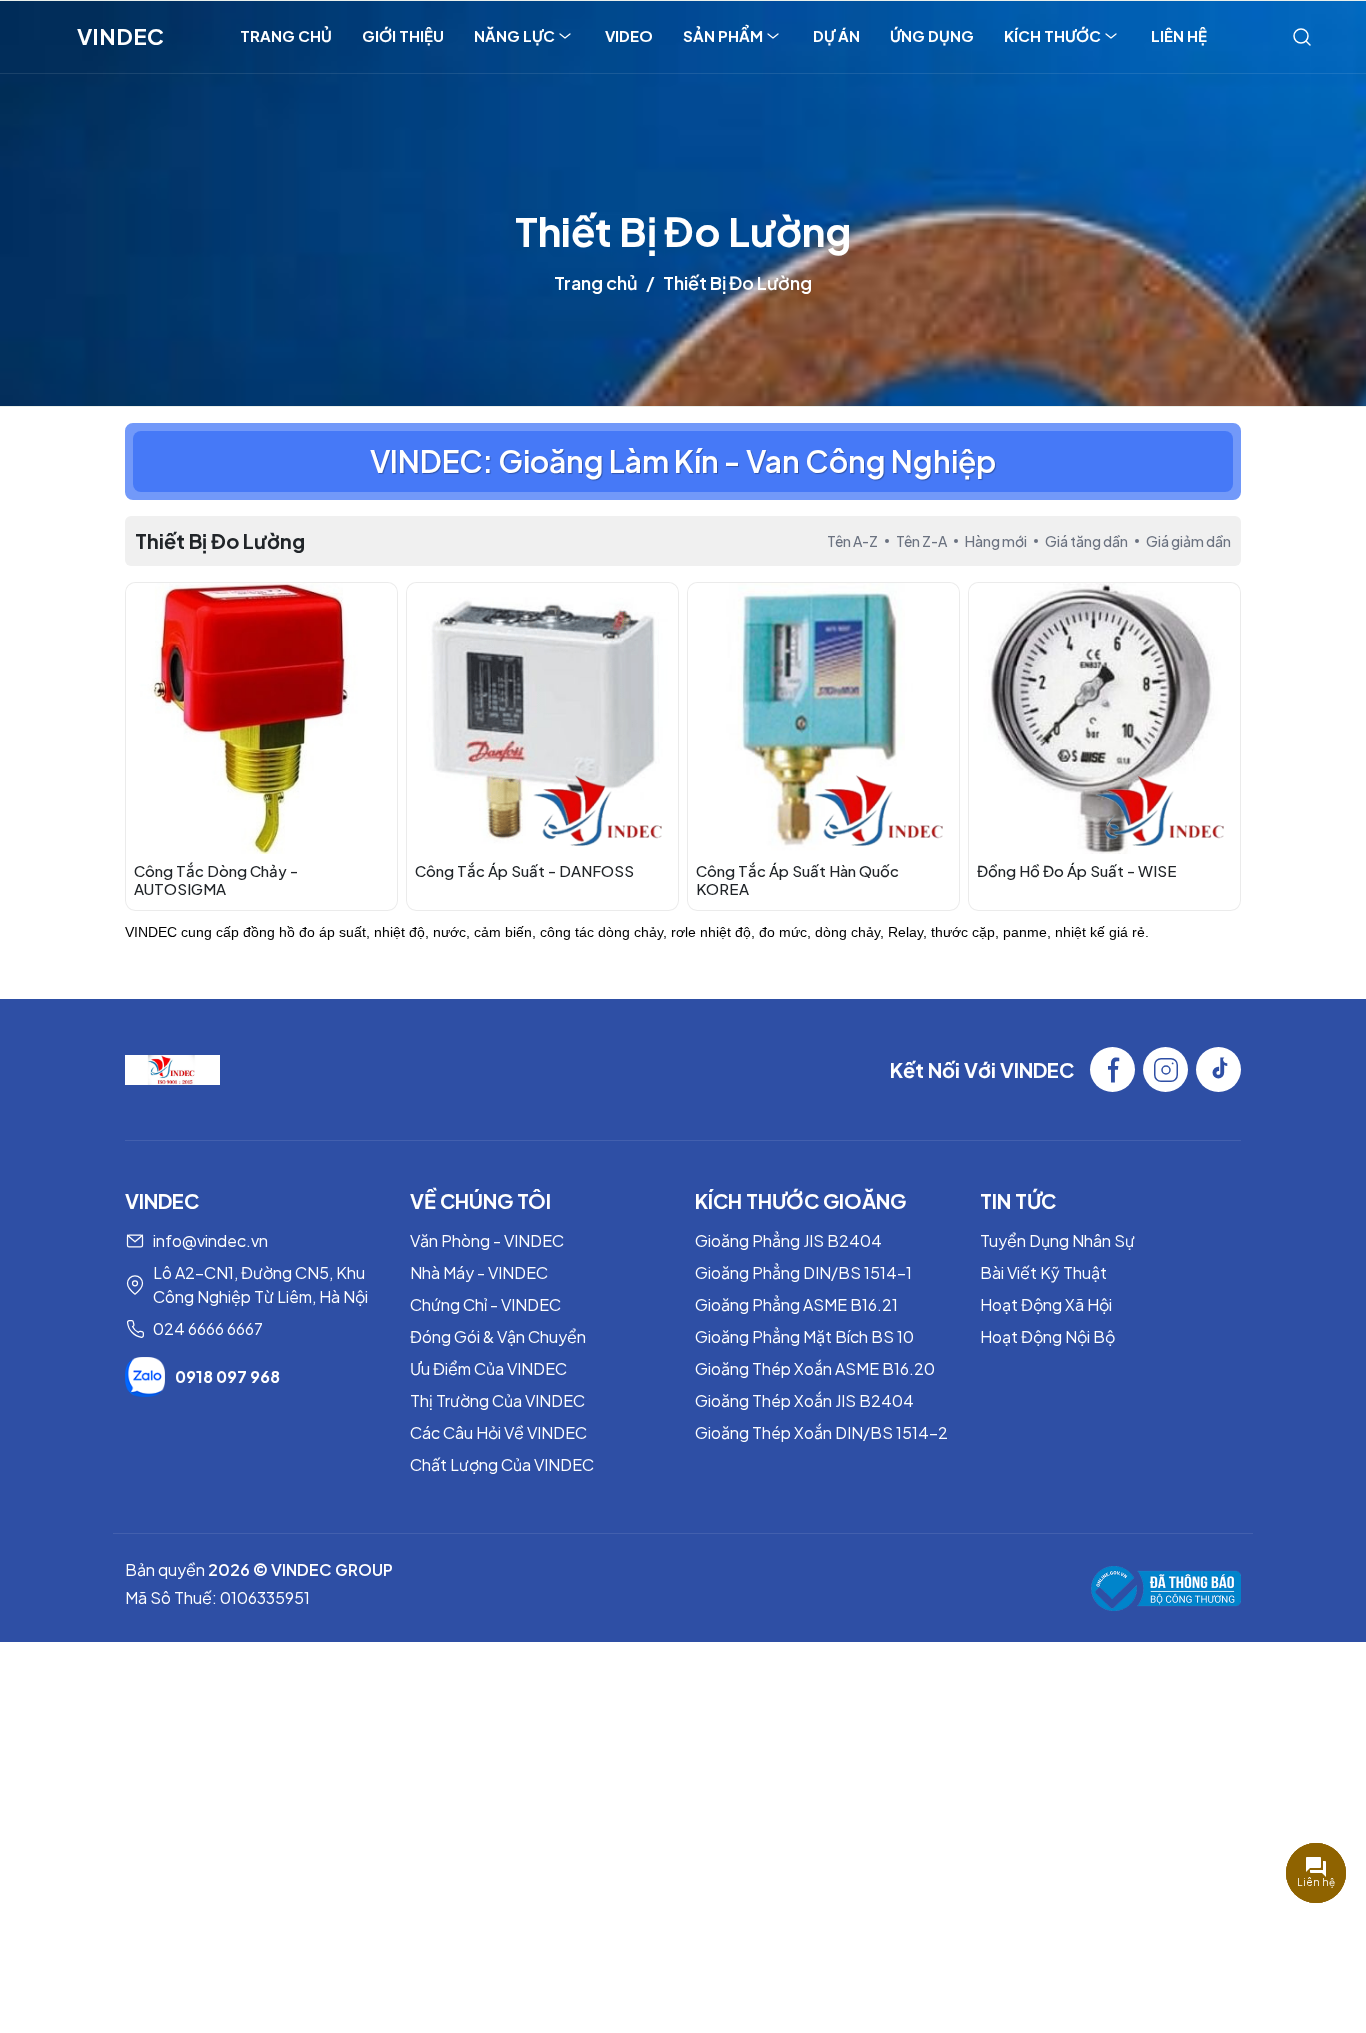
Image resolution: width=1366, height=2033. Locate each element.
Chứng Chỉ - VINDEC (485, 1304)
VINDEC (120, 36)
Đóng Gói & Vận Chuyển (498, 1336)
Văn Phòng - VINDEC (487, 1240)
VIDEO (629, 35)
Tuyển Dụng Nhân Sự (1057, 1240)
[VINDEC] (172, 1067)
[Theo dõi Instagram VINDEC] (1165, 1069)
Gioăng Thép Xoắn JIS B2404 (804, 1400)
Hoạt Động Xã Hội (1046, 1304)
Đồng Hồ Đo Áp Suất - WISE (1077, 870)
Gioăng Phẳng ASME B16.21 (796, 1304)
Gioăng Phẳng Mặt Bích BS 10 (804, 1336)
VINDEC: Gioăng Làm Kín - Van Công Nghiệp (683, 461)
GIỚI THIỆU (403, 35)
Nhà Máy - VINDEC (479, 1272)
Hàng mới (996, 541)
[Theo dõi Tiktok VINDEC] (1218, 1069)
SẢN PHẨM (723, 35)
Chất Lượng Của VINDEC (502, 1464)
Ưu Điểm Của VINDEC (488, 1368)
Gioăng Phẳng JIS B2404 (788, 1240)
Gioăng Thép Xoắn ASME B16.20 (815, 1368)
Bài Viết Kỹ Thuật (1043, 1272)
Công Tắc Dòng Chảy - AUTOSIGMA (216, 879)
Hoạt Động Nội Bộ (1047, 1336)
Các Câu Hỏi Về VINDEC (498, 1432)
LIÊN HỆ (1179, 35)
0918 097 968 (227, 1376)
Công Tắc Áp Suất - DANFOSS (524, 870)
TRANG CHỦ (286, 35)
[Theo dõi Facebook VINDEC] (1112, 1069)
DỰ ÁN (836, 35)
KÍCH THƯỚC (1052, 35)
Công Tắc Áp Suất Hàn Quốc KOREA (797, 879)
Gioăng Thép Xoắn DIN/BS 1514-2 (821, 1432)
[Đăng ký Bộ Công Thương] (1166, 1588)
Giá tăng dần (1086, 541)
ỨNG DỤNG (932, 35)
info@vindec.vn (210, 1240)
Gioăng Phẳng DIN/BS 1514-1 (803, 1272)
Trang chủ (596, 282)
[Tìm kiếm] (1302, 36)
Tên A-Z (852, 541)
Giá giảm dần (1188, 541)
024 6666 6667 (208, 1328)
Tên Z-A (921, 541)
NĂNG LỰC (514, 35)
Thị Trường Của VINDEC (497, 1400)
